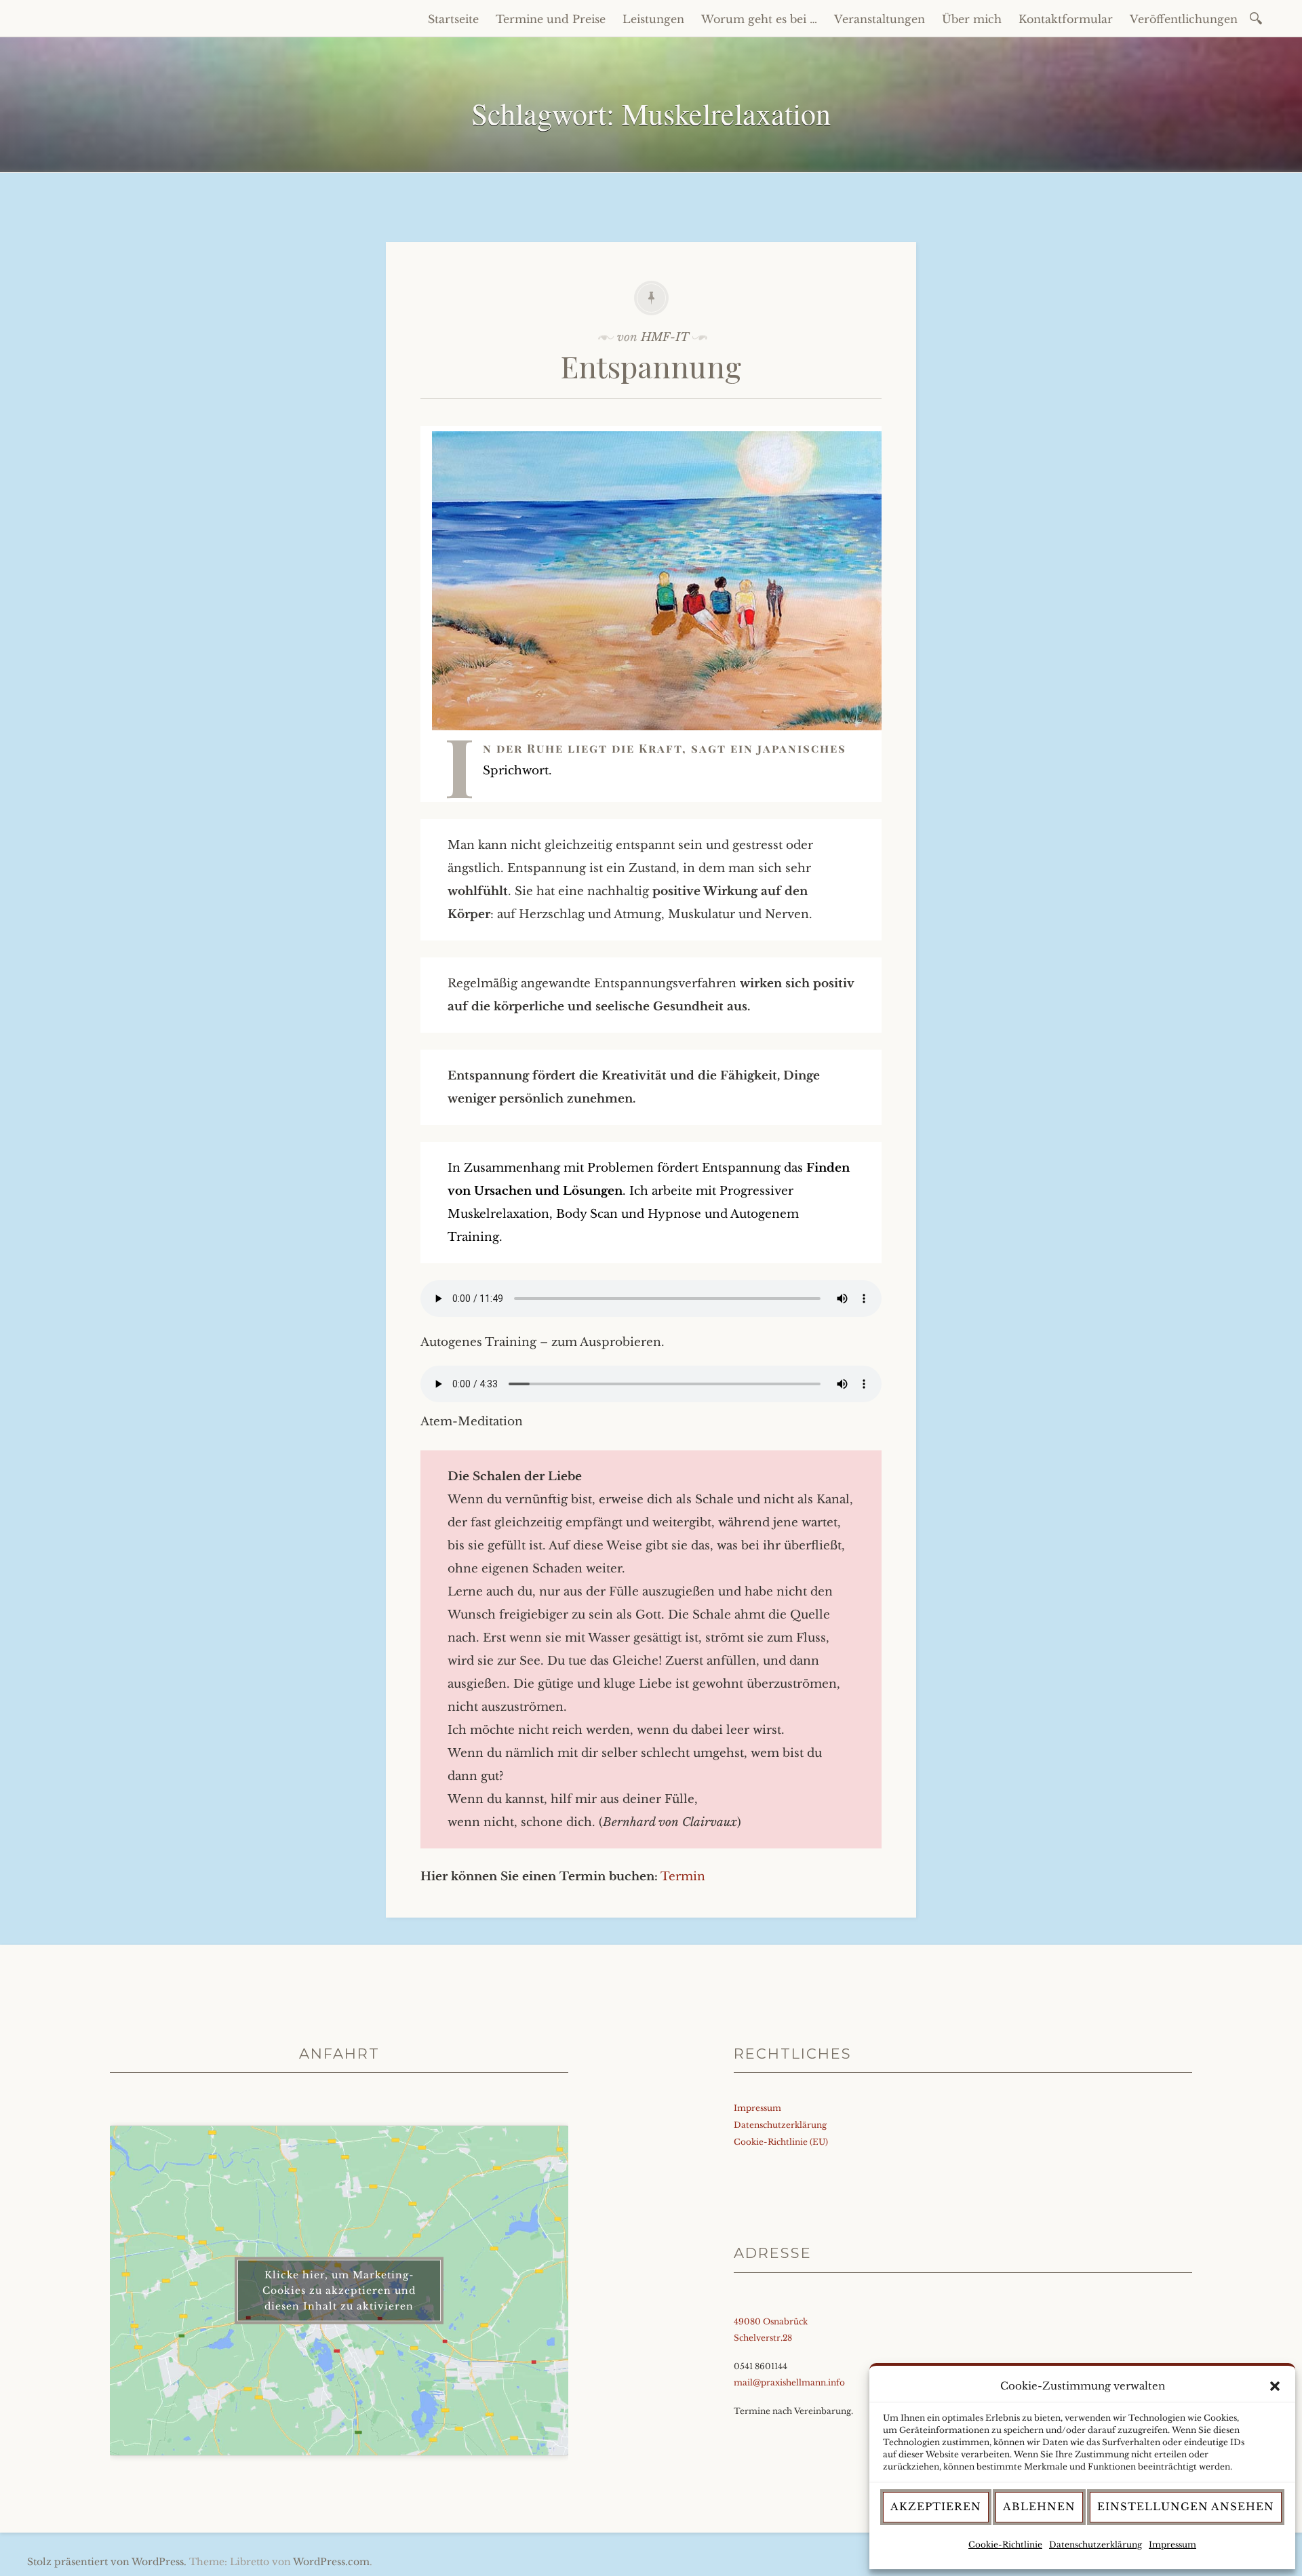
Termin (683, 1877)
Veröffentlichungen (1184, 19)
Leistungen (653, 19)
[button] (1275, 2386)
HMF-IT (665, 337)
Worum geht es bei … (759, 19)
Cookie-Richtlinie (1005, 2544)
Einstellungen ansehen (1186, 2506)
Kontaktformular (1066, 19)
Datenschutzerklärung (1096, 2544)
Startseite (453, 19)
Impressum (1172, 2544)
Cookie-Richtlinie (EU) (781, 2142)
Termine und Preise (551, 19)
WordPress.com (331, 2562)
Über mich (972, 19)
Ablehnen (1039, 2506)
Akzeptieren (936, 2506)
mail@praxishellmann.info (789, 2382)
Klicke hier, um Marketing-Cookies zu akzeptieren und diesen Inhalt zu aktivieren (339, 2291)
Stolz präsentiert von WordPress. (107, 2562)
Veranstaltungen (880, 19)
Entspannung (651, 366)
